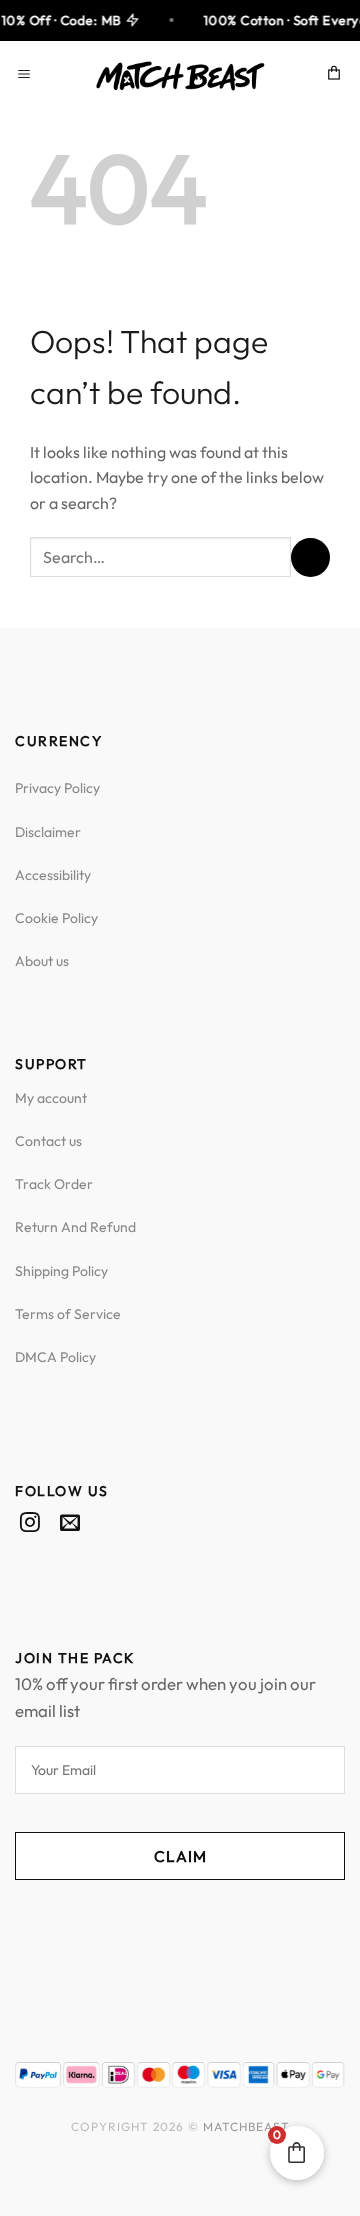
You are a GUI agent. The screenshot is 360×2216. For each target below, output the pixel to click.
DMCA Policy (55, 1357)
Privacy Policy (57, 788)
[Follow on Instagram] (30, 1524)
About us (42, 961)
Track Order (54, 1184)
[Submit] (310, 557)
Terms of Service (68, 1314)
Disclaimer (48, 832)
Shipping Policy (61, 1271)
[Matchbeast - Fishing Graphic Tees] (180, 76)
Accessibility (53, 875)
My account (51, 1098)
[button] (27, 75)
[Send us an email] (70, 1524)
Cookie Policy (56, 918)
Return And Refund (75, 1227)
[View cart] (335, 76)
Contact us (48, 1141)
